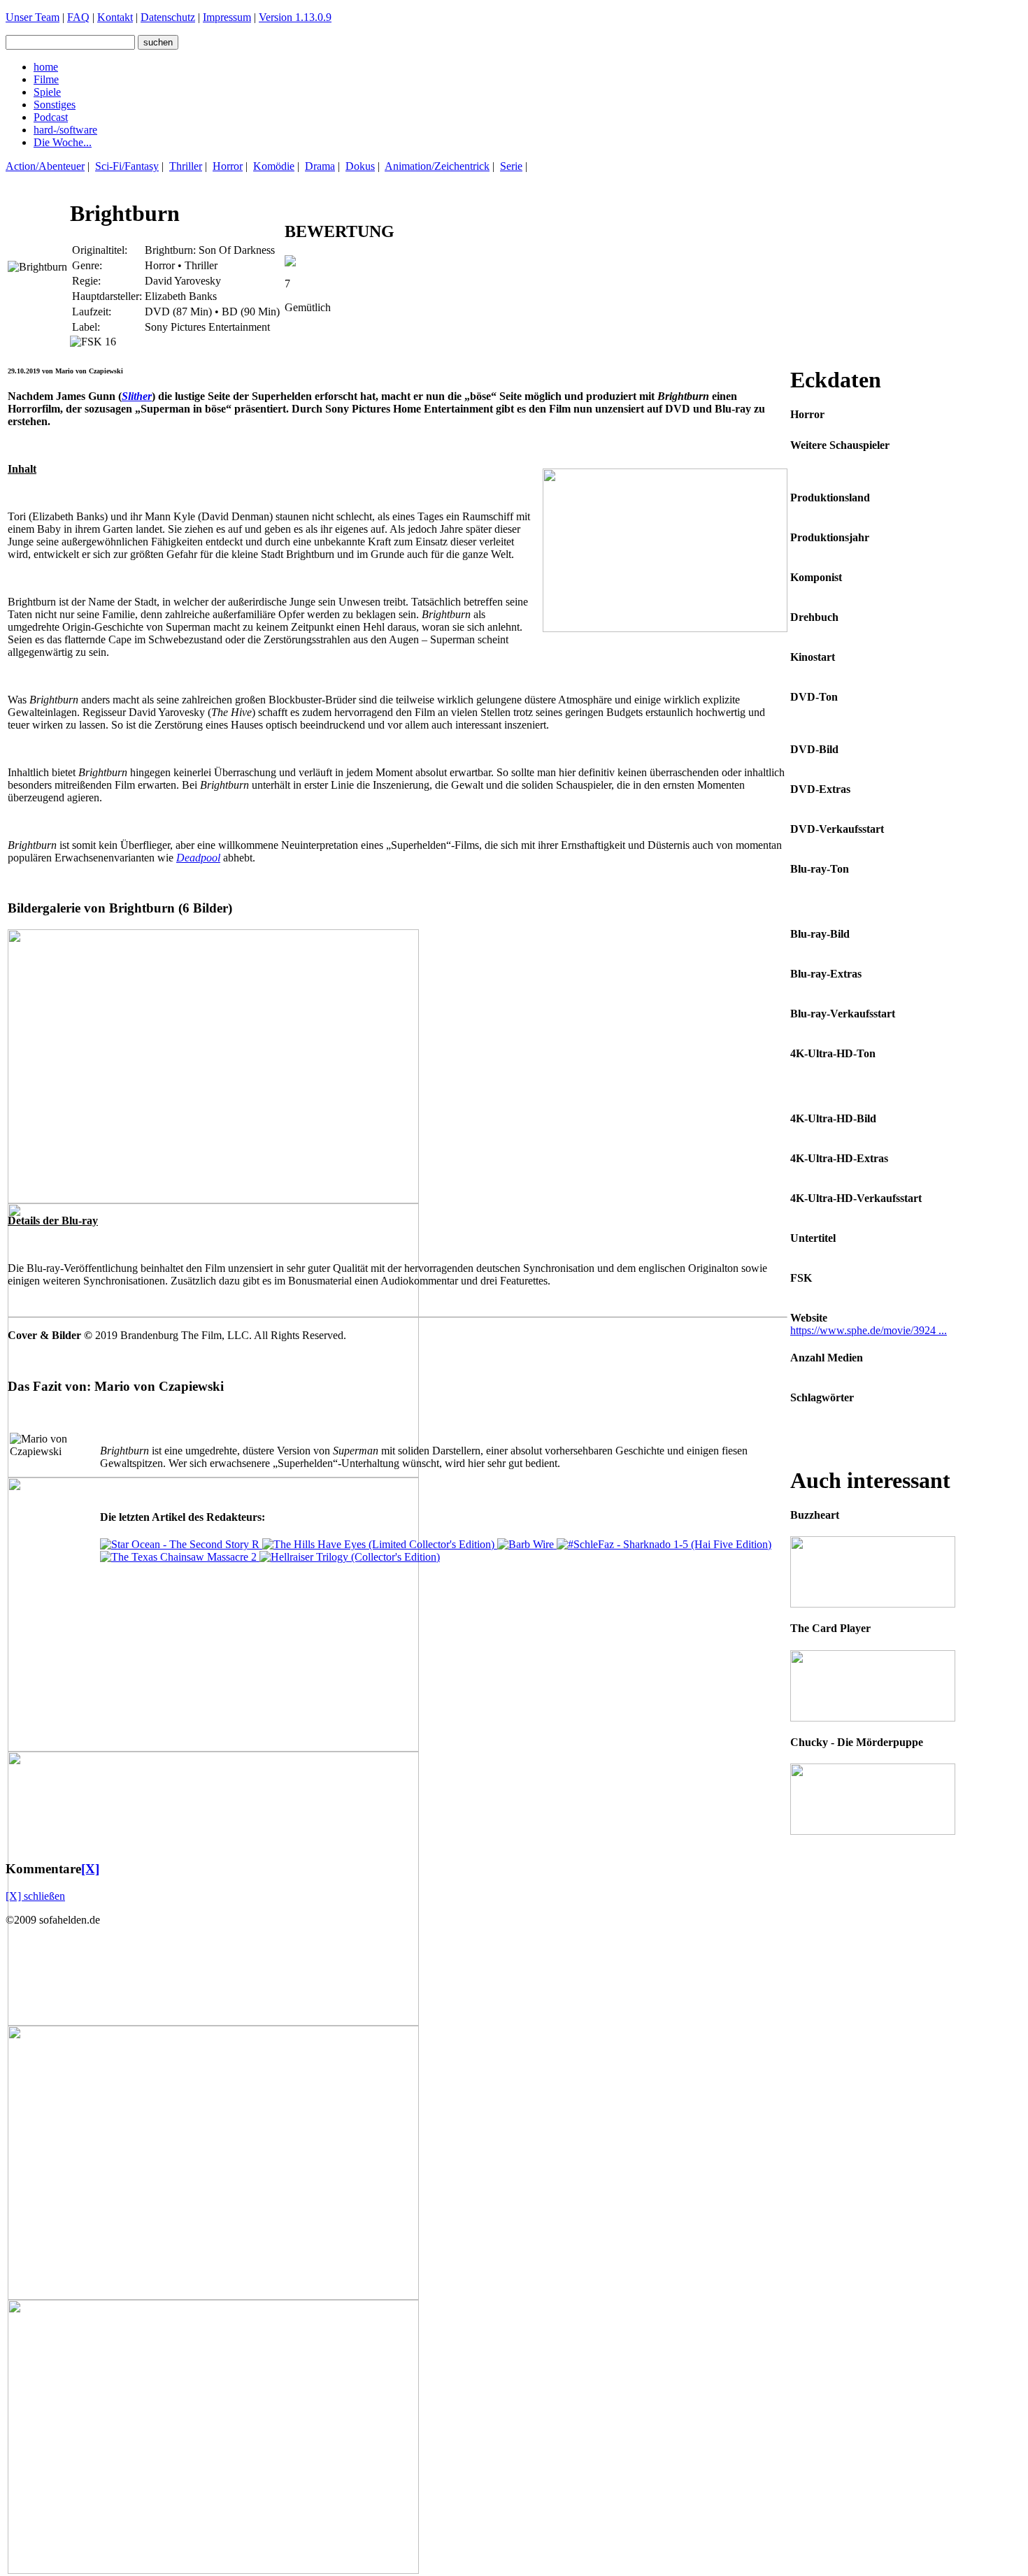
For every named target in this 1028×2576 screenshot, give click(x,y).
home (46, 67)
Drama (320, 166)
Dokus (360, 166)
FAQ (78, 17)
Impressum (227, 17)
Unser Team (33, 17)
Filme (46, 79)
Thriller (186, 166)
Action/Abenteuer (45, 166)
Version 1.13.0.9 (295, 17)
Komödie (274, 166)
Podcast (51, 117)
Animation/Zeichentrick (437, 166)
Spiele (47, 92)
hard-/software (65, 130)
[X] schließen (35, 1896)
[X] (90, 1869)
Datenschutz (168, 17)
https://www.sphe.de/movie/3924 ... (869, 1330)
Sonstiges (55, 105)
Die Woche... (63, 142)
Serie (511, 166)
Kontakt (115, 17)
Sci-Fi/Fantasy (127, 166)
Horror (228, 166)
